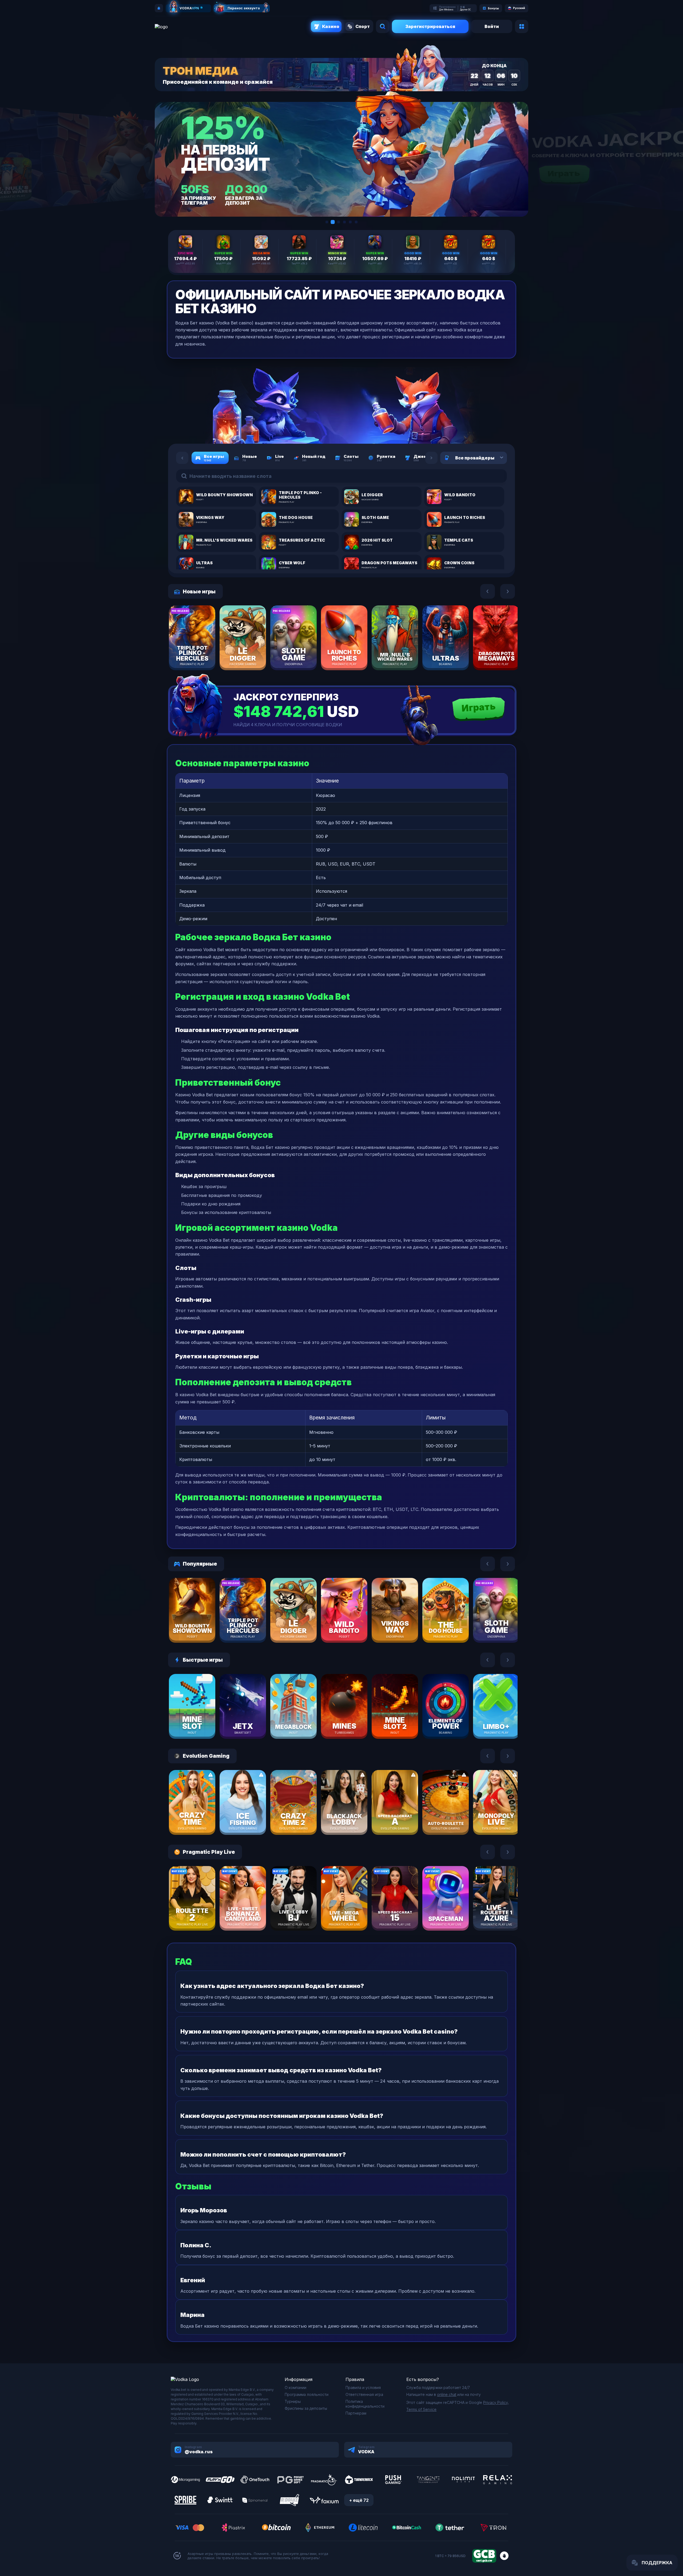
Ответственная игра (364, 2394)
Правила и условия (363, 2388)
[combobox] (495, 458)
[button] (327, 222)
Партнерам (356, 2413)
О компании (295, 2388)
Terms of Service (421, 2409)
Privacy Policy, (496, 2402)
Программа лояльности (307, 2394)
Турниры (293, 2401)
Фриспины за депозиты (306, 2408)
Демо (201, 653)
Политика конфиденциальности (365, 2404)
